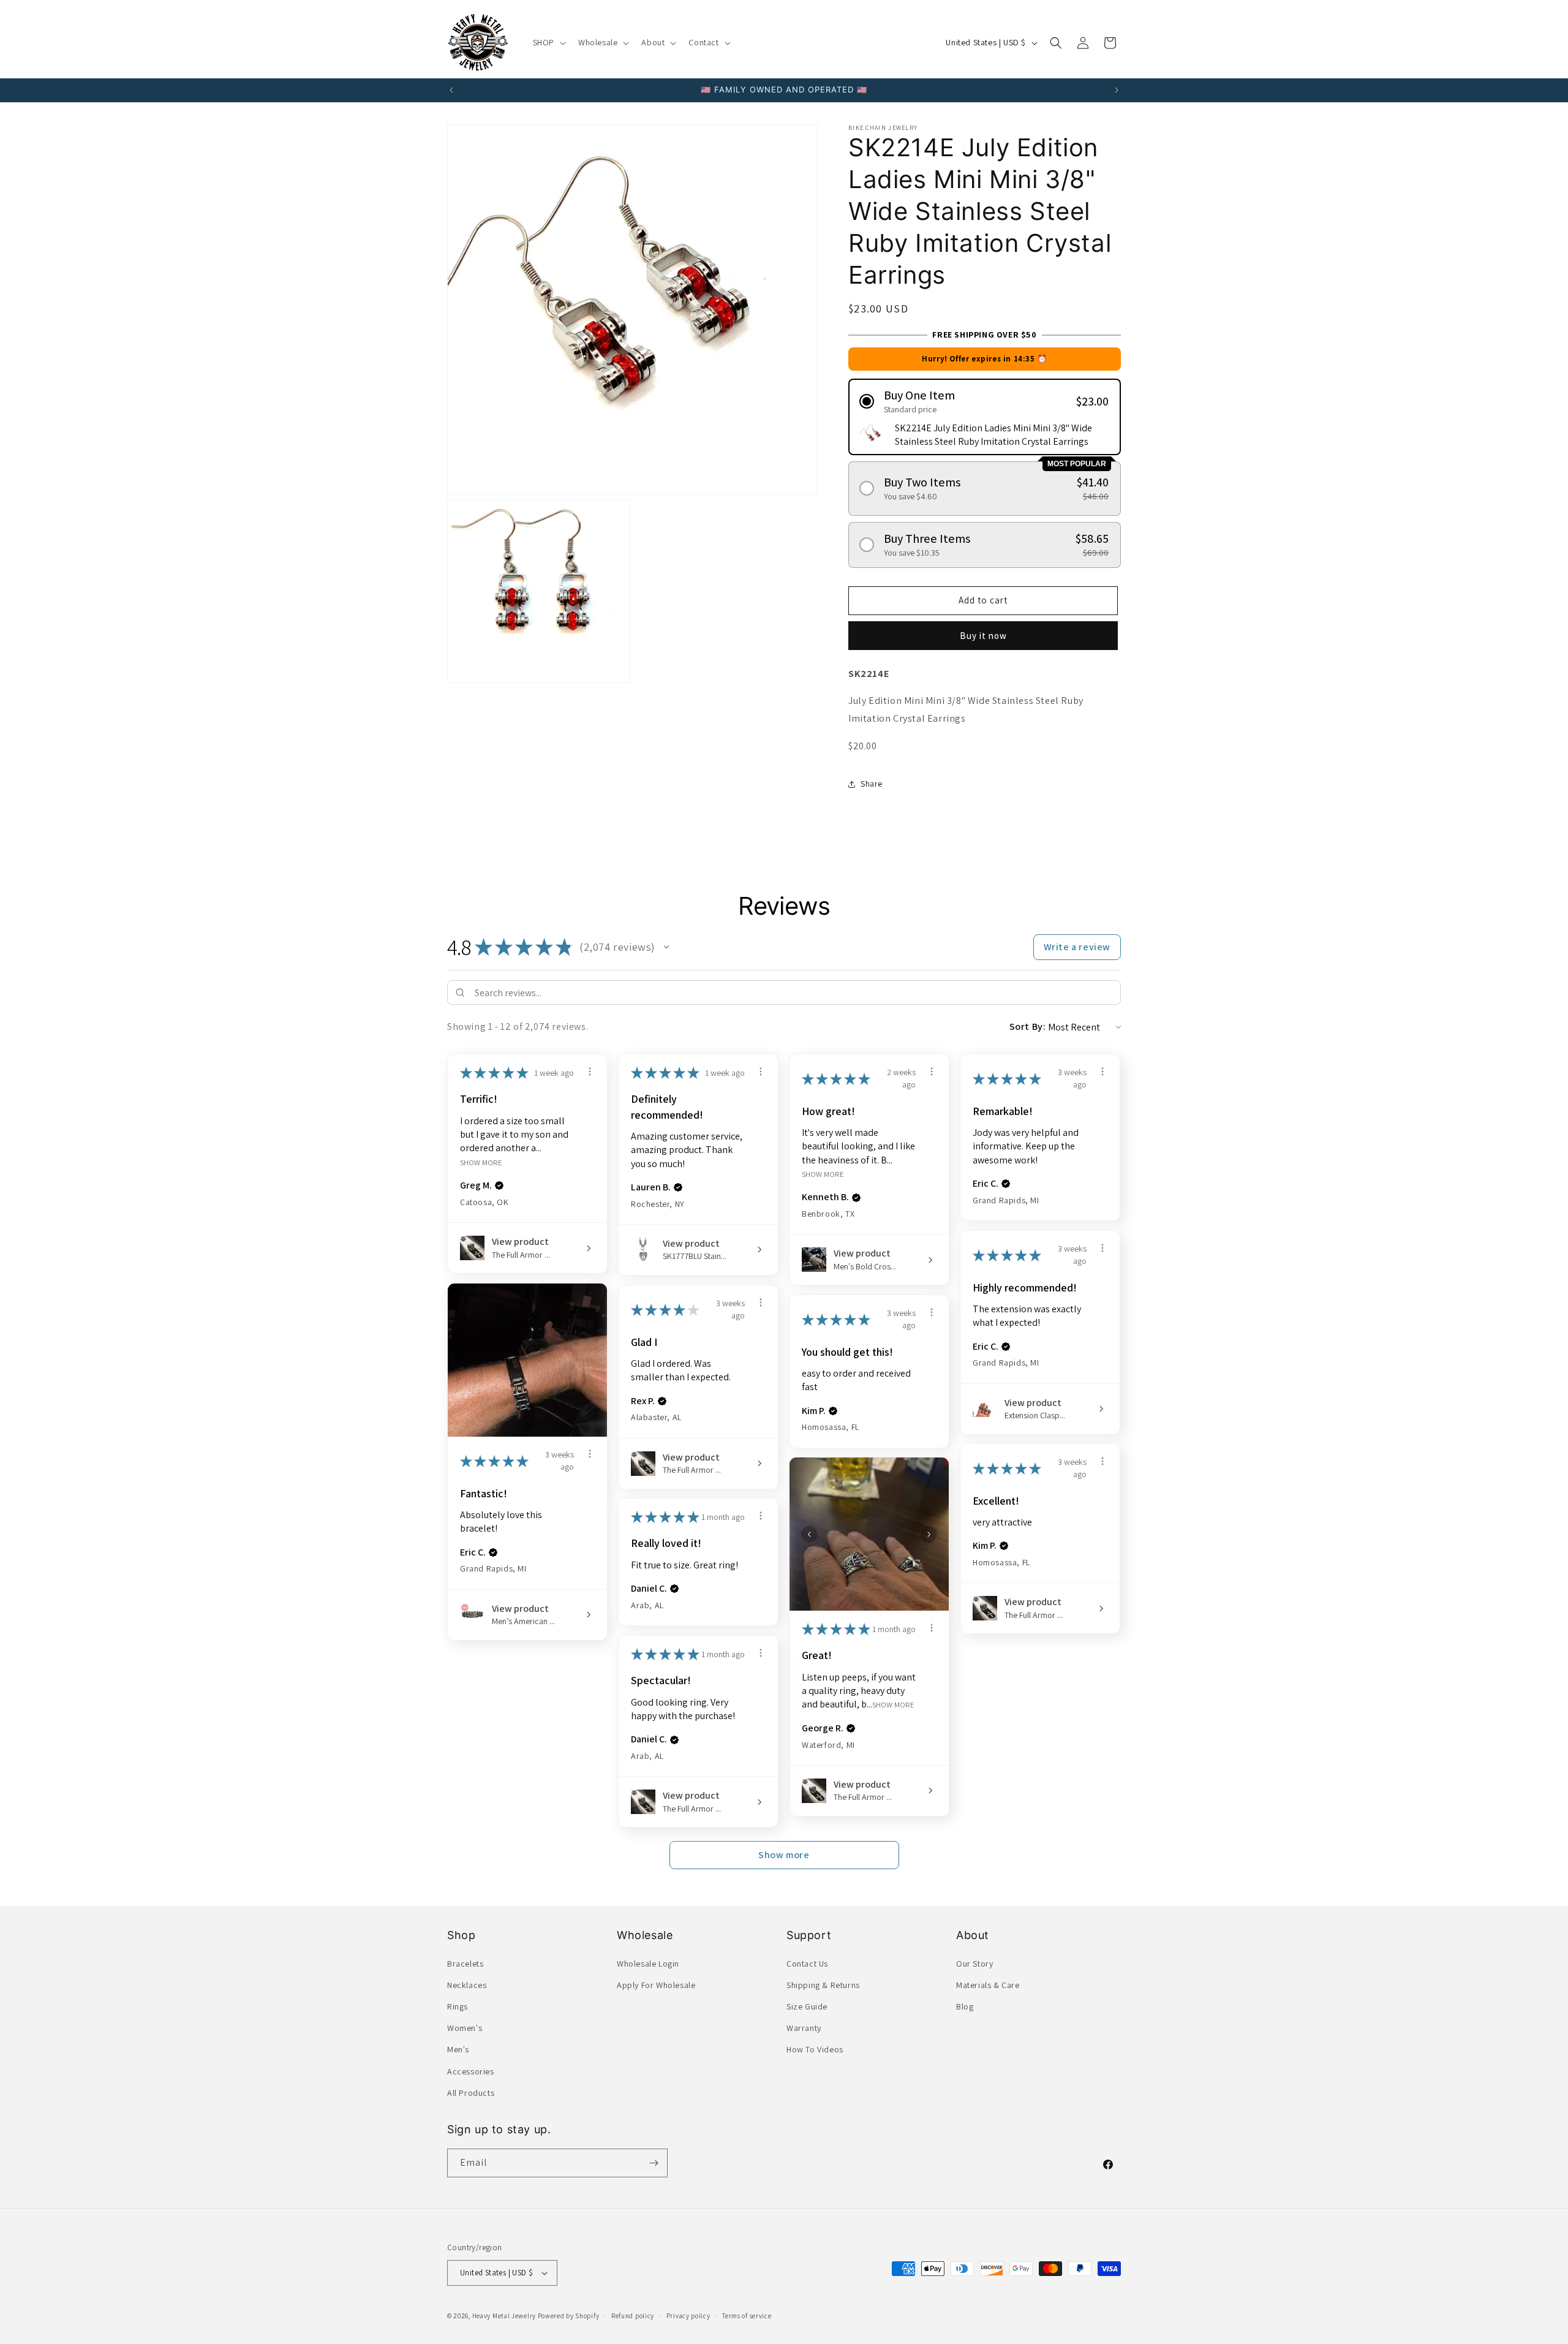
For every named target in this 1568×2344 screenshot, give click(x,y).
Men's (458, 2049)
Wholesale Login (648, 1964)
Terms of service (747, 2316)
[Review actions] (590, 1072)
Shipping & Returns (823, 1985)
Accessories (471, 2071)
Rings (458, 2006)
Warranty (804, 2028)
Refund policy (633, 2316)
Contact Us (807, 1964)
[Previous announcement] (451, 90)
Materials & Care (988, 1985)
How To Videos (815, 2049)
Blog (965, 2006)
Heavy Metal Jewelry (504, 2316)
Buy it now (983, 636)
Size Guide (807, 2006)
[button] (548, 42)
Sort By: (1028, 1026)
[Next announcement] (1117, 90)
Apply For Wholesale (656, 1985)
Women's (465, 2028)
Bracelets (465, 1964)
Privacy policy (688, 2316)
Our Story (974, 1964)
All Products (471, 2093)
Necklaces (467, 1985)
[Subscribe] (654, 2163)
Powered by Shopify (569, 2316)
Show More (481, 1162)
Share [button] (872, 784)
